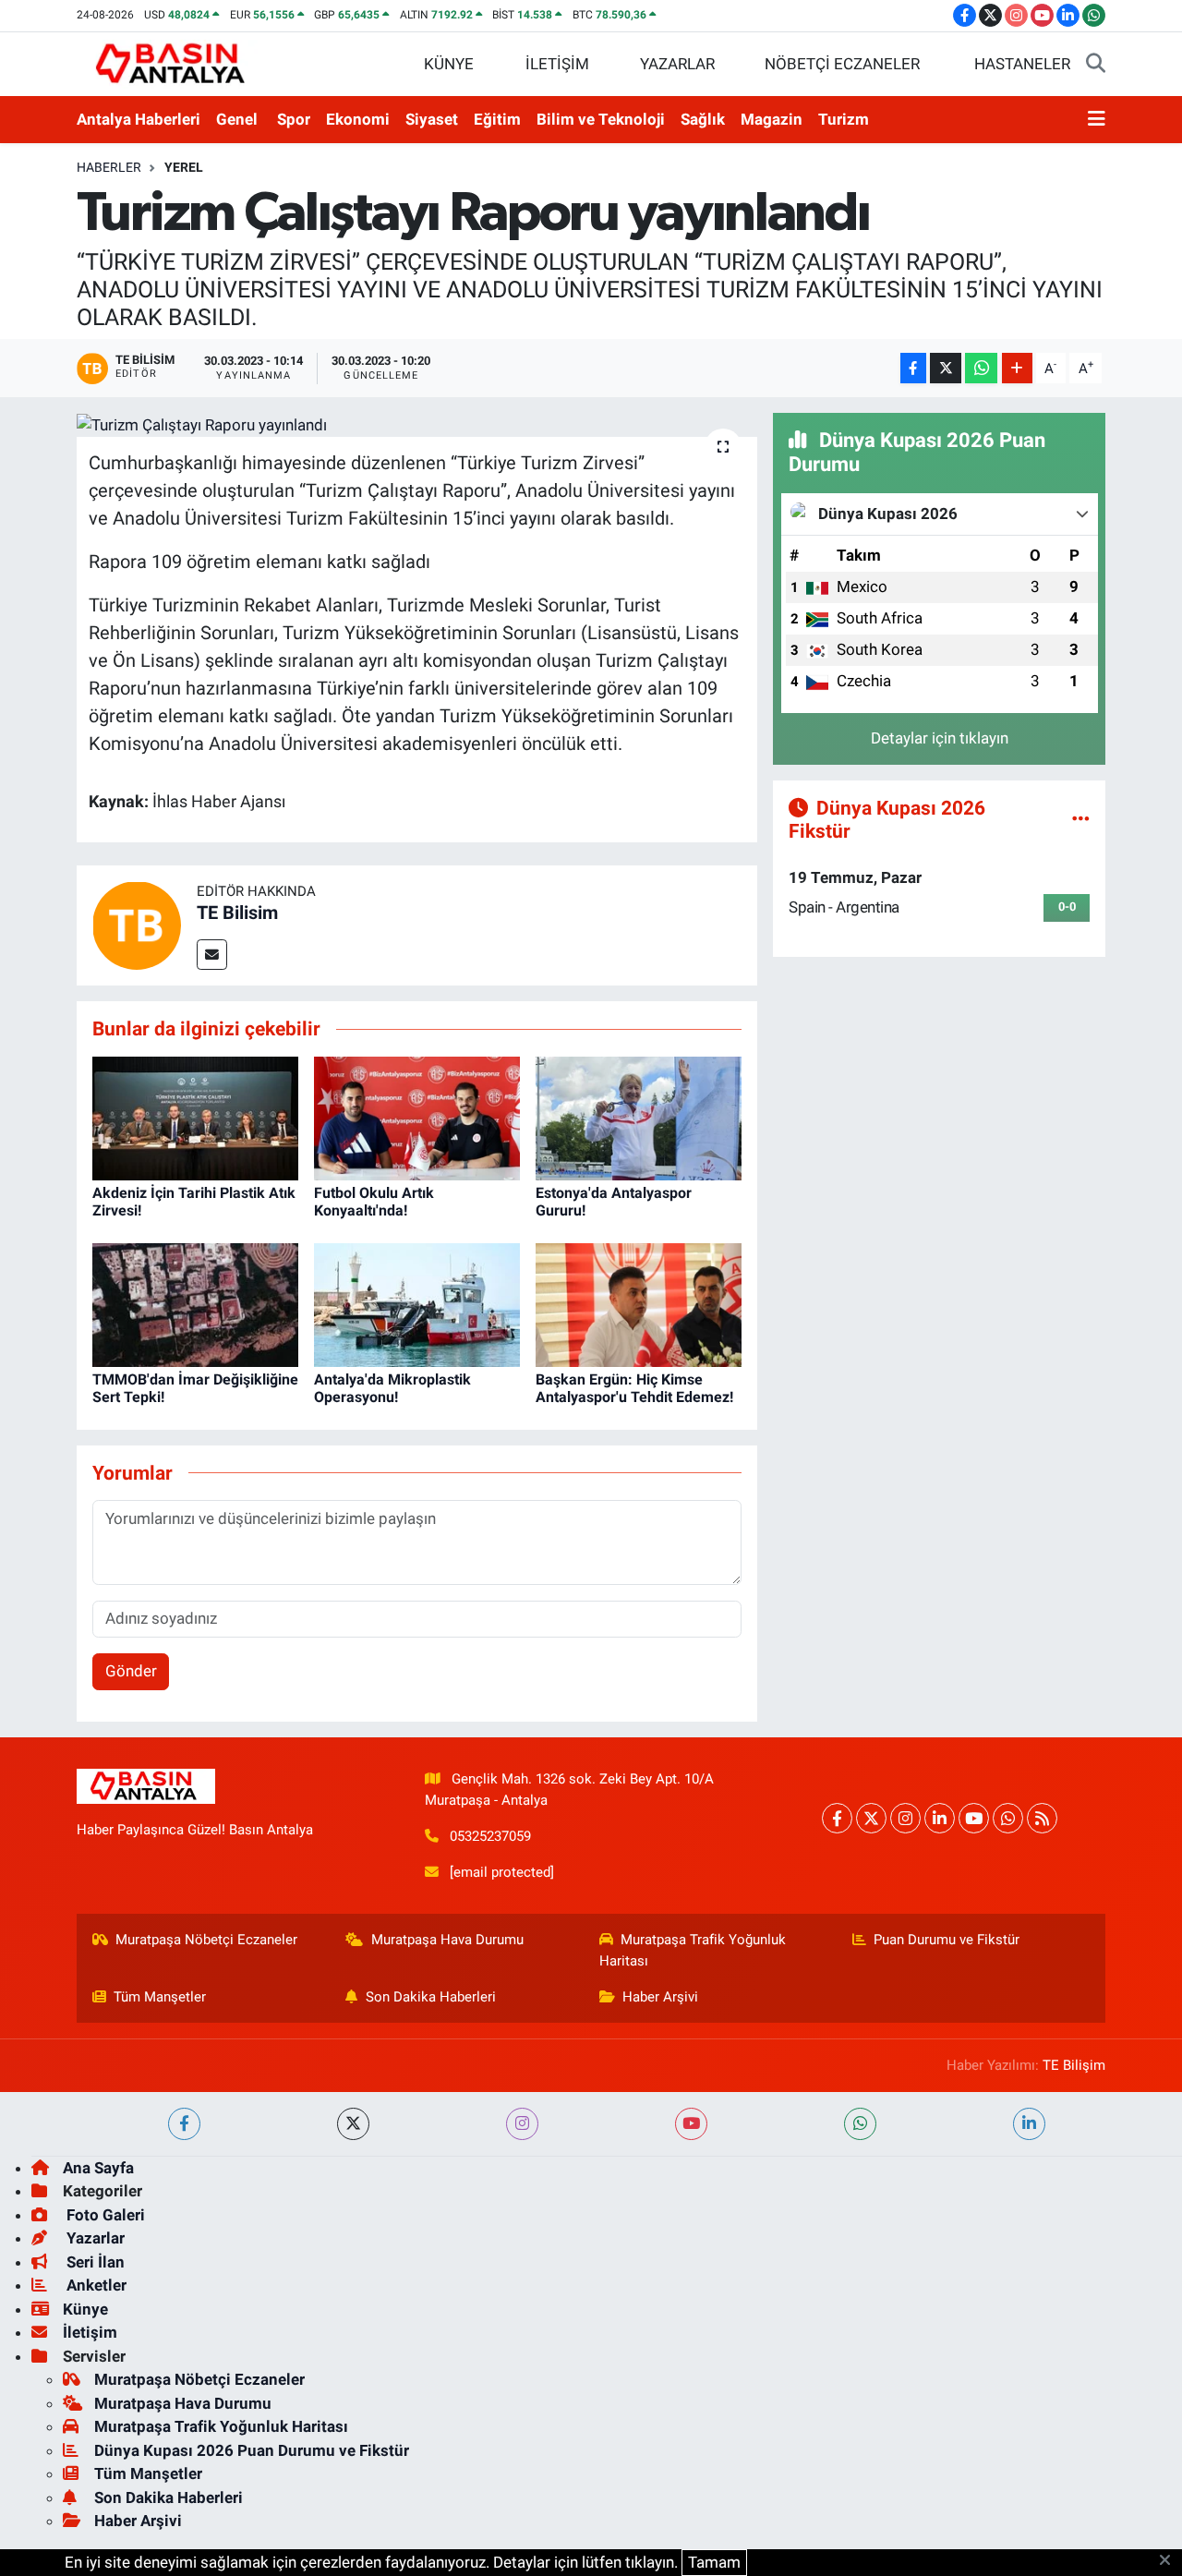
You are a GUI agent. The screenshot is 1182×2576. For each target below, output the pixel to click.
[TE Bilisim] (137, 925)
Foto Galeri (104, 2215)
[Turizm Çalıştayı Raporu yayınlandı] (417, 425)
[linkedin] (1029, 2124)
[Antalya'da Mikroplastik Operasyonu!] (417, 1303)
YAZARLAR (677, 64)
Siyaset (432, 119)
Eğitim (497, 119)
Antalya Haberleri (139, 119)
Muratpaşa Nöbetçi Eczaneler (206, 1940)
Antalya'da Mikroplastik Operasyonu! (392, 1388)
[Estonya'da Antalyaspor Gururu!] (639, 1117)
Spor (294, 119)
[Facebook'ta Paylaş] (913, 368)
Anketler (95, 2285)
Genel (237, 119)
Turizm (844, 119)
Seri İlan (94, 2262)
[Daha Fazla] (1017, 368)
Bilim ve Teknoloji (601, 119)
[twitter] (353, 2124)
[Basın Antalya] (174, 63)
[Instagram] (905, 1818)
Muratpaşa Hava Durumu (447, 1940)
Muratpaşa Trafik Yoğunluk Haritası (693, 1950)
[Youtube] (974, 1818)
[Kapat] (1170, 2561)
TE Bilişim (1074, 2065)
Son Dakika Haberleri (431, 1997)
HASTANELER (1022, 64)
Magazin (772, 119)
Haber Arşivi (660, 1997)
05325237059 (490, 1836)
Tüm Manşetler (160, 1997)
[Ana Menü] (1097, 120)
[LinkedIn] (940, 1818)
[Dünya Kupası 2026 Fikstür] (1081, 818)
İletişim (90, 2332)
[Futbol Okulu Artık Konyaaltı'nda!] (417, 1117)
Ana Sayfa (98, 2168)
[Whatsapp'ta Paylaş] (981, 368)
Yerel (184, 167)
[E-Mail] (212, 955)
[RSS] (1042, 1818)
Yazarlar (94, 2238)
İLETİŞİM (557, 64)
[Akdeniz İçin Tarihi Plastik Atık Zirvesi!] (195, 1117)
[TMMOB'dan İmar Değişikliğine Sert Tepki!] (195, 1303)
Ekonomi (358, 119)
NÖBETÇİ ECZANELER (842, 64)
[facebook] (184, 2124)
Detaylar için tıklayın (940, 738)
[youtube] (691, 2124)
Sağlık (703, 119)
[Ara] (1096, 65)
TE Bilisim (237, 913)
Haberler (109, 167)
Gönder (131, 1671)
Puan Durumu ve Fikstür (947, 1940)
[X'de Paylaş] (946, 368)
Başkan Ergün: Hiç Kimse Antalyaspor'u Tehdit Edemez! (634, 1388)
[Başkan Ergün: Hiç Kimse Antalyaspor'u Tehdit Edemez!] (639, 1303)
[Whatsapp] (1008, 1818)
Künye (85, 2309)
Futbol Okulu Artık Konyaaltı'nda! (374, 1202)
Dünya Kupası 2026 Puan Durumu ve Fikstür (252, 2450)
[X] (871, 1818)
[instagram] (522, 2124)
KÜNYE (449, 64)
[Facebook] (837, 1818)
